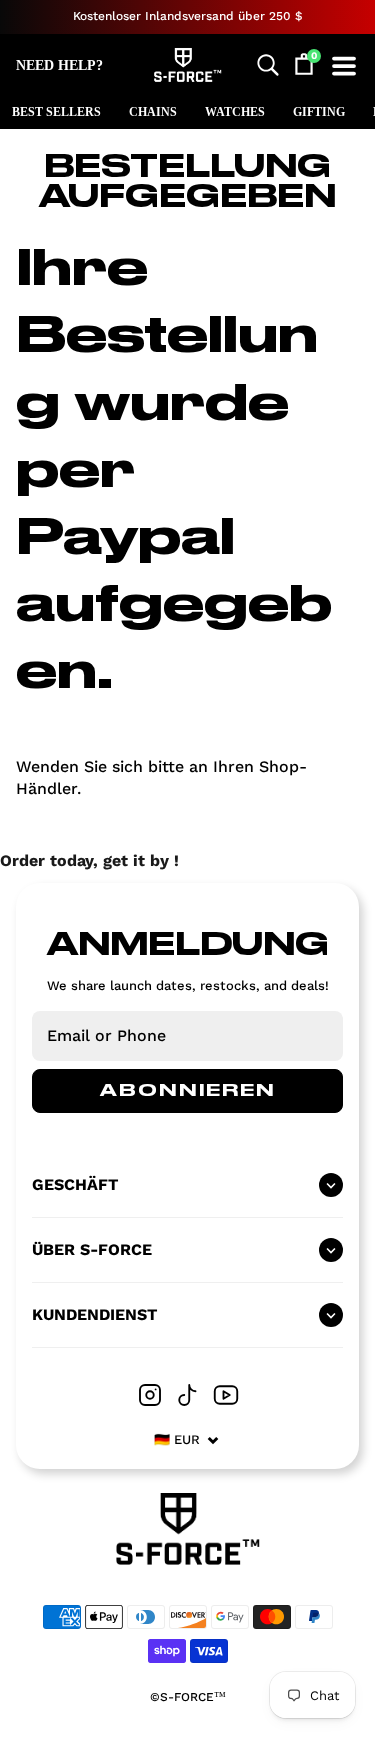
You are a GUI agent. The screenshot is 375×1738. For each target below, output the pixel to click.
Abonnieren (188, 1091)
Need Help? (59, 65)
